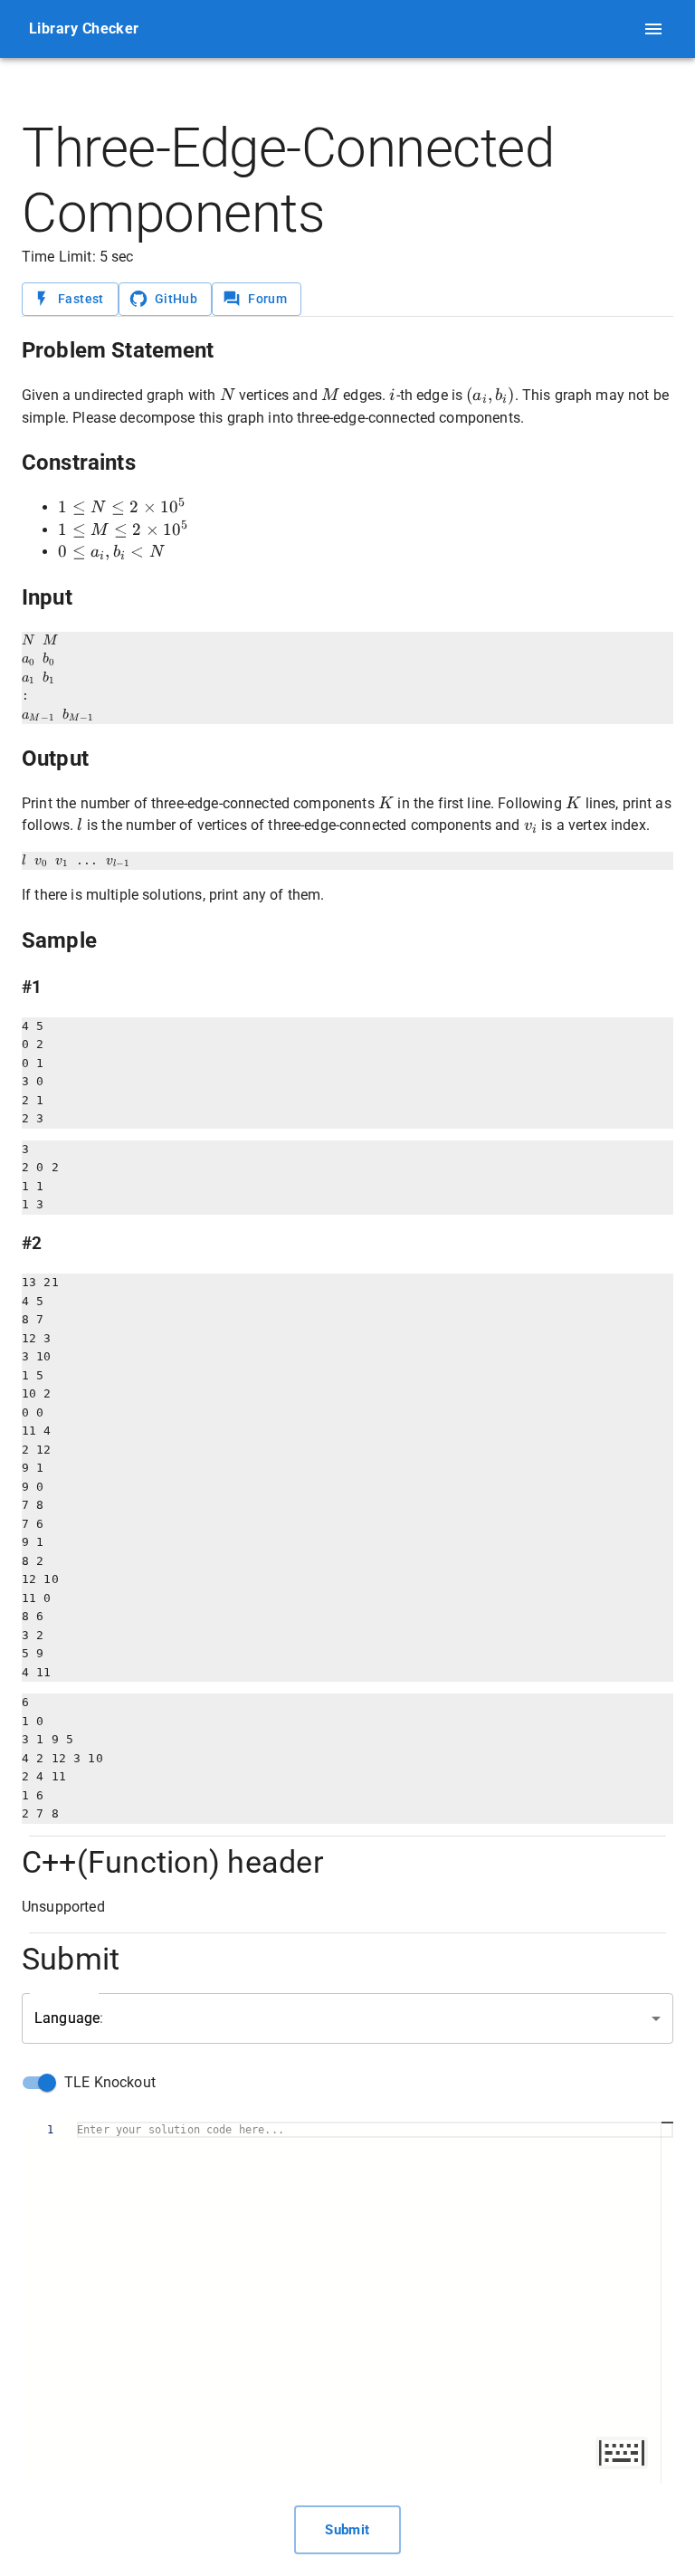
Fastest (81, 299)
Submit (347, 2530)
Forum (267, 299)
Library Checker (84, 29)
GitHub (176, 299)
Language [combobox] (67, 2018)
